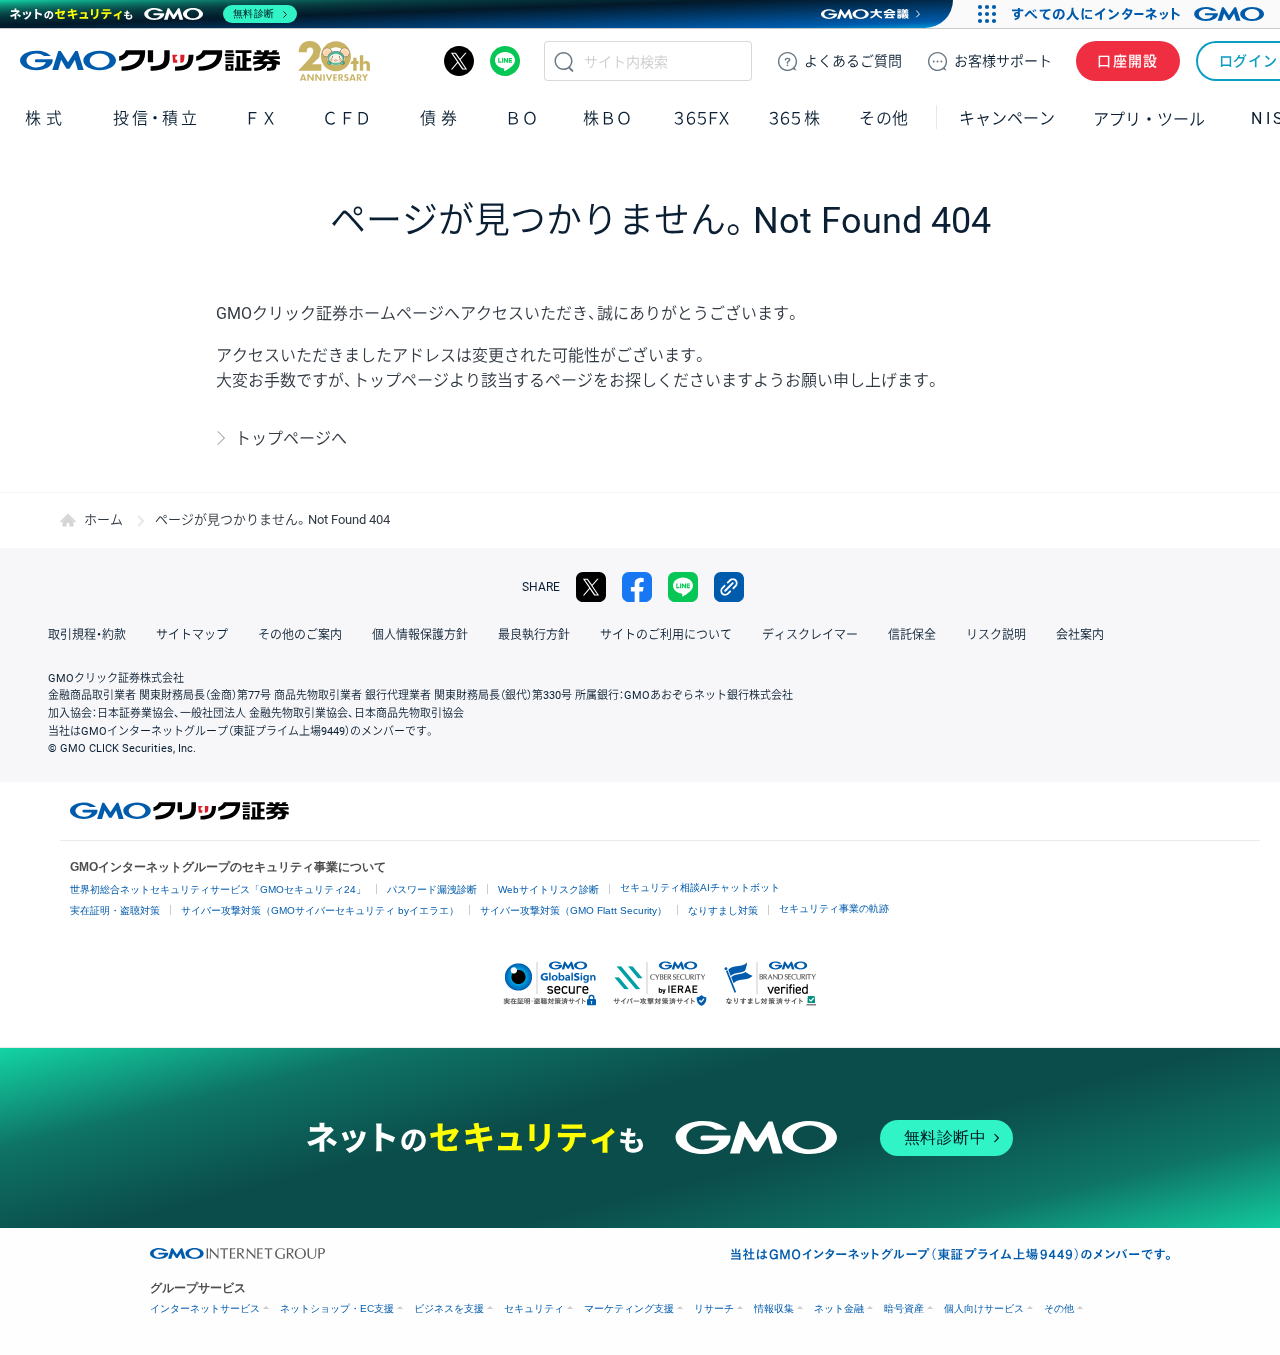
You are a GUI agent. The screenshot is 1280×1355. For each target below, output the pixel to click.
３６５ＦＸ (701, 118)
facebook (637, 587)
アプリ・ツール (1149, 118)
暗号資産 (904, 1308)
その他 (1059, 1308)
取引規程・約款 (87, 635)
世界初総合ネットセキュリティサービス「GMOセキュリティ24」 (218, 889)
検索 (564, 61)
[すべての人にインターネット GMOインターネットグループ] (1140, 14)
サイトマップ (192, 635)
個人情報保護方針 (420, 635)
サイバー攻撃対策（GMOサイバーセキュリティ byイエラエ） (320, 910)
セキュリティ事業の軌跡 (834, 908)
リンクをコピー (729, 587)
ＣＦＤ (347, 118)
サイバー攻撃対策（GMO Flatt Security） (573, 910)
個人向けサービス (984, 1308)
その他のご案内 (300, 635)
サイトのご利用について (666, 635)
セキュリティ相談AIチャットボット (700, 887)
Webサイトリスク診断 (548, 889)
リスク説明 (996, 635)
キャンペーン (1007, 118)
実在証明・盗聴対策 (115, 910)
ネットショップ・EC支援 (337, 1308)
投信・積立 (156, 118)
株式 (45, 118)
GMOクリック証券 (195, 61)
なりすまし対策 (723, 910)
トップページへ (291, 438)
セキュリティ (534, 1308)
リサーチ (714, 1308)
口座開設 (1128, 61)
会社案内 (1080, 635)
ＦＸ (261, 118)
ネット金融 (839, 1308)
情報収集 (774, 1308)
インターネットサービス (205, 1308)
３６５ (795, 118)
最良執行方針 (534, 635)
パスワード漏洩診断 (432, 889)
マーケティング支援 (629, 1308)
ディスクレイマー (810, 635)
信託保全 (912, 635)
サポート (1003, 61)
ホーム (103, 519)
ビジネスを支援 (449, 1308)
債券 (440, 118)
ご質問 (853, 61)
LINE (505, 61)
